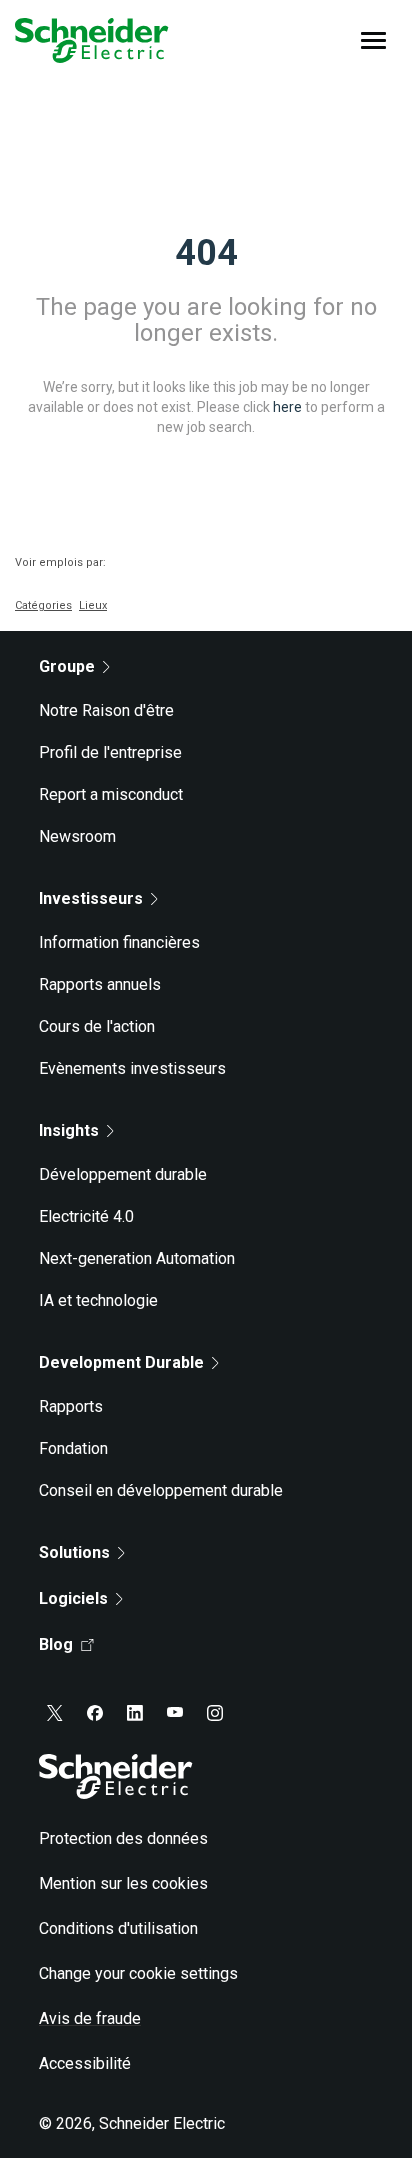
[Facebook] (95, 1713)
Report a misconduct (111, 794)
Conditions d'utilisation (118, 1928)
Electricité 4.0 (86, 1216)
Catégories (43, 605)
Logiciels (73, 1598)
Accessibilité (85, 2063)
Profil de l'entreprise (110, 752)
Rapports (71, 1406)
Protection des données (123, 1838)
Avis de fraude (90, 2018)
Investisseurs (91, 898)
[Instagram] (215, 1713)
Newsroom (77, 836)
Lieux (93, 605)
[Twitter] (55, 1713)
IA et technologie (98, 1300)
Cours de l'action (97, 1026)
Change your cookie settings (138, 1973)
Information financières (119, 942)
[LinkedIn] (135, 1713)
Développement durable (123, 1174)
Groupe (67, 666)
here (287, 406)
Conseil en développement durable (161, 1490)
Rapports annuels (100, 984)
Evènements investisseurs (132, 1068)
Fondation (73, 1448)
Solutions (74, 1552)
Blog (56, 1644)
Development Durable (121, 1362)
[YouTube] (175, 1713)
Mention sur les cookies (123, 1883)
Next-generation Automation (137, 1258)
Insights (69, 1130)
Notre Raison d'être (106, 710)
